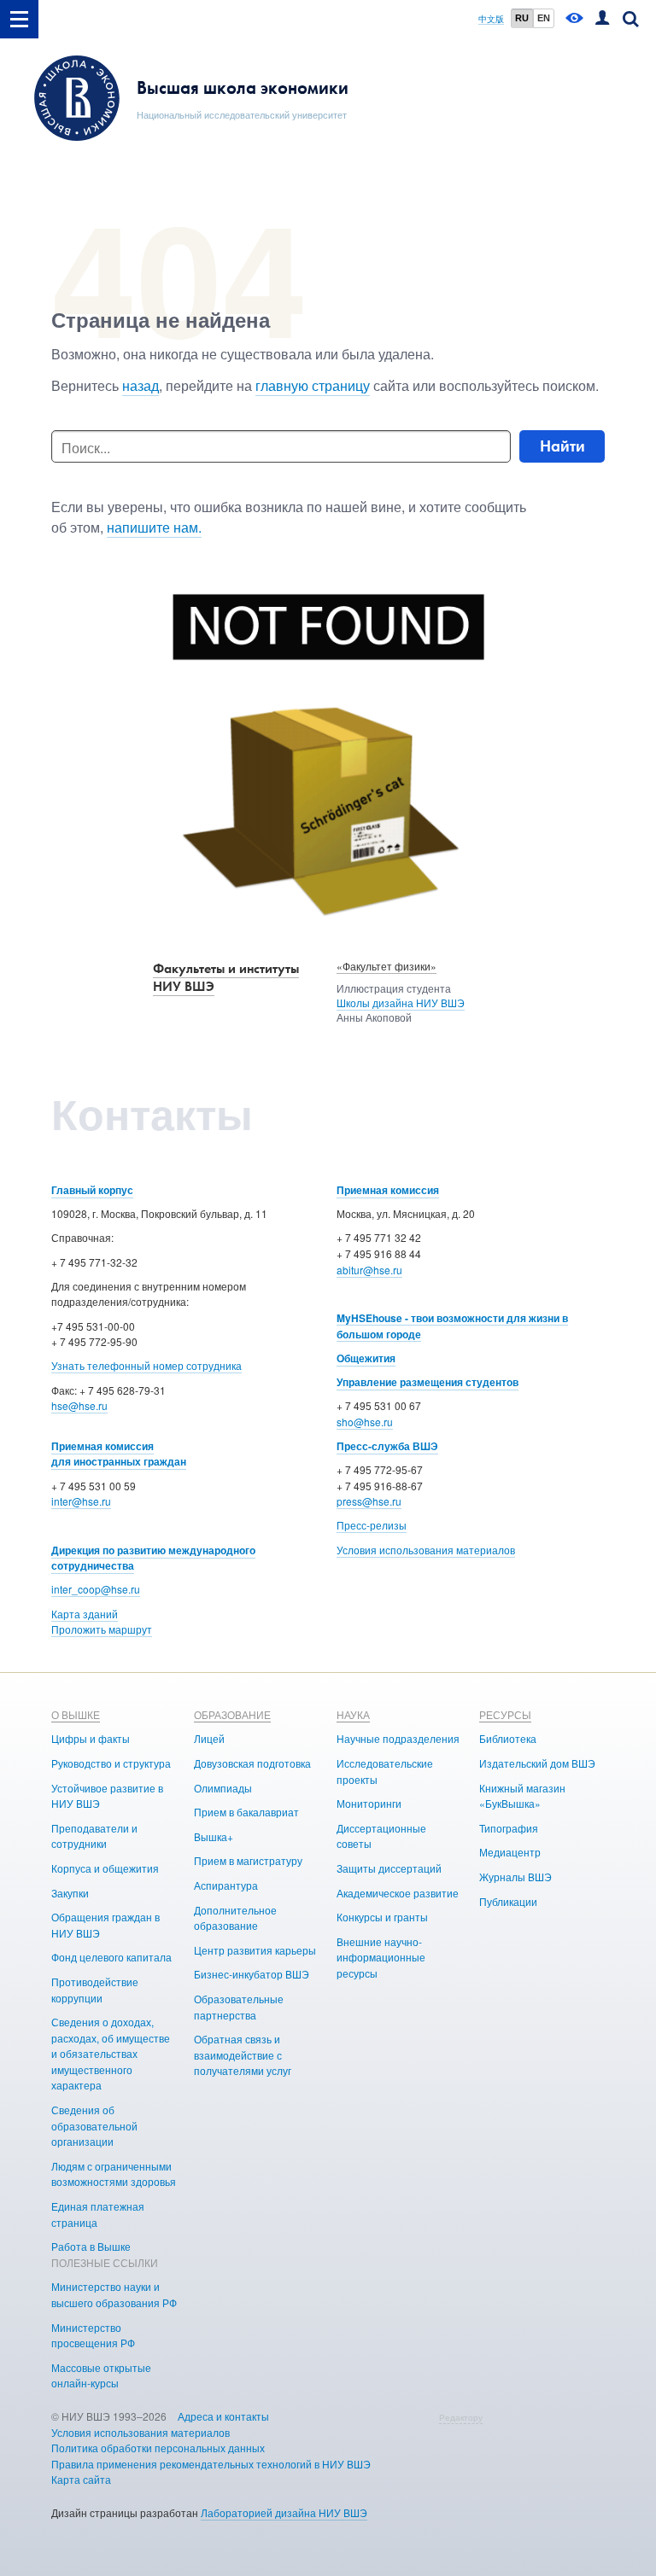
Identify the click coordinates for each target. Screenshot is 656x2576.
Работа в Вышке (91, 2246)
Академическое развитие (398, 1893)
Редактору (461, 2417)
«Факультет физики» (387, 966)
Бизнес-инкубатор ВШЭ (252, 1974)
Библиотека (508, 1738)
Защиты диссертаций (389, 1868)
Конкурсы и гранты (382, 1917)
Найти (562, 446)
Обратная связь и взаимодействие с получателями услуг (243, 2054)
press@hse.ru (369, 1501)
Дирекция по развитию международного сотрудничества (153, 1558)
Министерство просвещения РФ (93, 2335)
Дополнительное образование (235, 1918)
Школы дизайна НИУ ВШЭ (401, 1002)
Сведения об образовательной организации (94, 2125)
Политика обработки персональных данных (158, 2448)
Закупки (70, 1893)
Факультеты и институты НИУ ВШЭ (226, 977)
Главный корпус (92, 1190)
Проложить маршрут (102, 1629)
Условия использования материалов (426, 1550)
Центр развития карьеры (255, 1950)
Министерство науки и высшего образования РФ (114, 2294)
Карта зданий (85, 1614)
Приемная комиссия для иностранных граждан (119, 1454)
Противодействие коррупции (95, 1990)
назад (141, 385)
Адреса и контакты (223, 2416)
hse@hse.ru (79, 1405)
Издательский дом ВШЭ (537, 1763)
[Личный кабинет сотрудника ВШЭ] (602, 19)
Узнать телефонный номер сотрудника (146, 1365)
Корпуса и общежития (105, 1868)
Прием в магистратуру (248, 1860)
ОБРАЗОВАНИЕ (232, 1714)
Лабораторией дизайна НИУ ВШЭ (284, 2512)
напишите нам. (154, 527)
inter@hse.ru (81, 1501)
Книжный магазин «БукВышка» (522, 1796)
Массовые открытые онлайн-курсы (101, 2375)
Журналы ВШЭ (515, 1877)
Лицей (209, 1738)
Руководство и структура (111, 1763)
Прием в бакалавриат (246, 1812)
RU (522, 18)
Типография (509, 1828)
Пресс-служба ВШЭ (387, 1446)
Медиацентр (510, 1852)
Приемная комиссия (388, 1190)
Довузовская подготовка (252, 1763)
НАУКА (353, 1714)
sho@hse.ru (365, 1422)
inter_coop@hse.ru (96, 1589)
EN (544, 18)
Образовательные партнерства (239, 2007)
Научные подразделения (398, 1738)
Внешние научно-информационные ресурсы (381, 1957)
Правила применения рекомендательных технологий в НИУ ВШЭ (211, 2464)
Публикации (508, 1901)
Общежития (366, 1358)
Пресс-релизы (372, 1525)
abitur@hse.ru (369, 1270)
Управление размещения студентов (428, 1382)
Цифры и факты (91, 1738)
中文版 (491, 19)
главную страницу (313, 385)
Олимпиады (223, 1788)
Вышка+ (214, 1836)
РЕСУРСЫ (505, 1714)
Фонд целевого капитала (111, 1957)
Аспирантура (226, 1885)
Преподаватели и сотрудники (94, 1836)
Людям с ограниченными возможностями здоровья (114, 2174)
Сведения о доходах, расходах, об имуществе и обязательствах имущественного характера (111, 2053)
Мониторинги (369, 1803)
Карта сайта (81, 2479)
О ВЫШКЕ (76, 1714)
